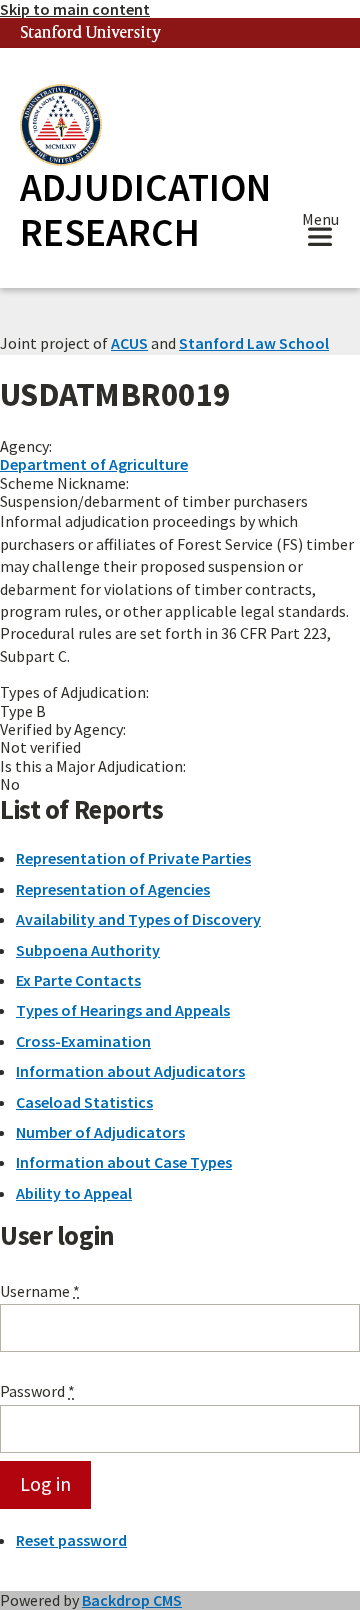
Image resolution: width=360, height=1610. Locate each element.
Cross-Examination (83, 1041)
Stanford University (91, 33)
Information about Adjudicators (130, 1071)
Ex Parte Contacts (78, 980)
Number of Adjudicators (100, 1132)
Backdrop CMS (132, 1600)
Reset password (71, 1540)
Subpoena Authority (88, 950)
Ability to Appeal (74, 1193)
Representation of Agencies (113, 889)
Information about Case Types (124, 1162)
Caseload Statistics (84, 1102)
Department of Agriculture (94, 464)
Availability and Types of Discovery (138, 919)
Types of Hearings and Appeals (123, 1010)
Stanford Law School (254, 343)
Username (40, 1291)
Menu (320, 221)
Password (37, 1391)
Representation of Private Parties (133, 858)
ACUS (129, 343)
